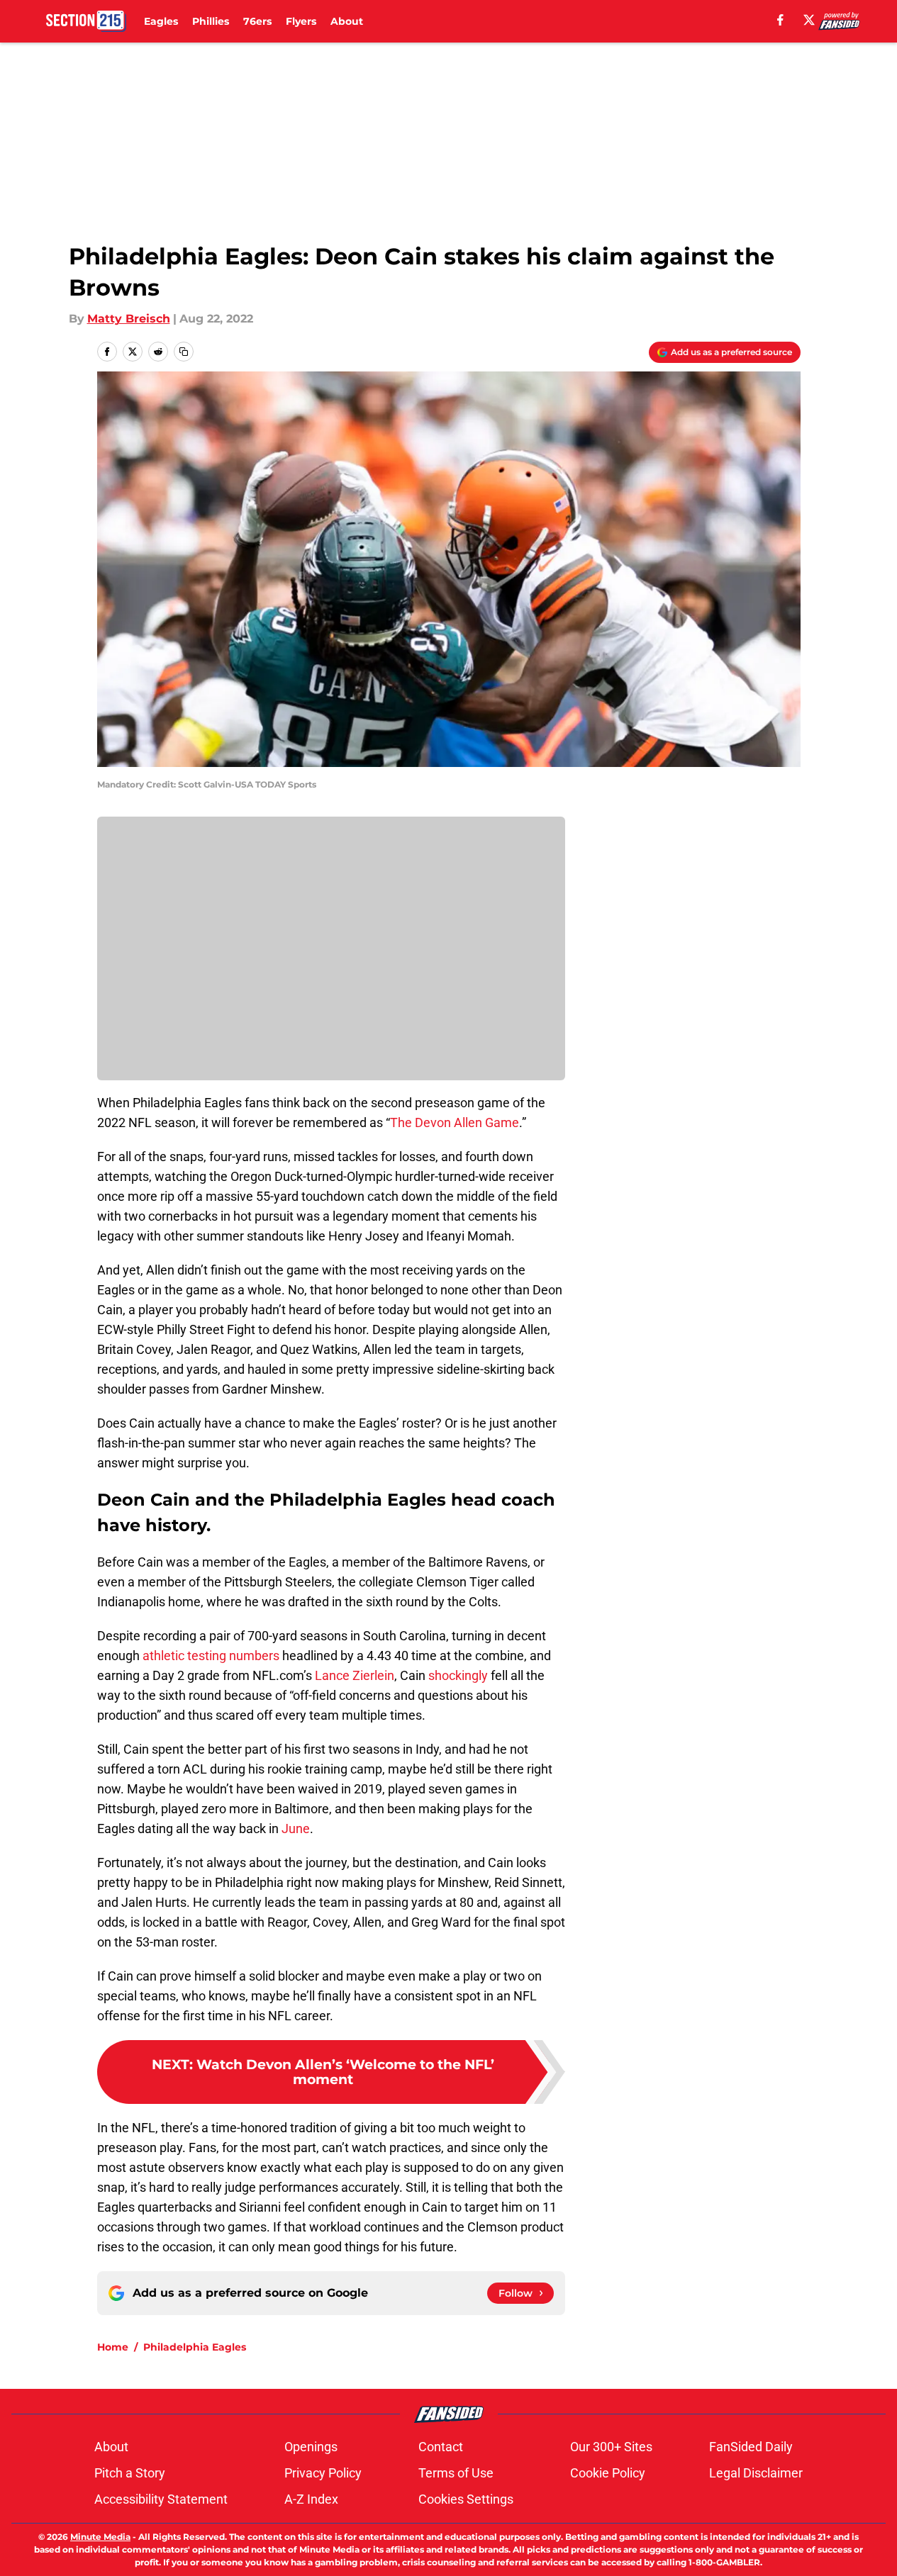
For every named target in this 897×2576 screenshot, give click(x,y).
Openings (311, 2447)
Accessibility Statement (161, 2499)
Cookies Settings (466, 2499)
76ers (257, 21)
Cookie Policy (608, 2473)
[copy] (184, 352)
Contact (441, 2447)
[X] (809, 20)
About (347, 21)
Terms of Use (456, 2473)
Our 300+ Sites (611, 2447)
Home (113, 2347)
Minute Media (100, 2537)
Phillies (211, 21)
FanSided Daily (751, 2447)
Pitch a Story (130, 2473)
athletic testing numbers (211, 1656)
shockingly (458, 1675)
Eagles (161, 21)
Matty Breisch (129, 319)
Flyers (301, 21)
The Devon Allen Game (455, 1122)
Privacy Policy (323, 2473)
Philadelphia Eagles (195, 2347)
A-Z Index (311, 2499)
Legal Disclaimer (756, 2473)
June (296, 1829)
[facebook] (780, 20)
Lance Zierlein (355, 1675)
